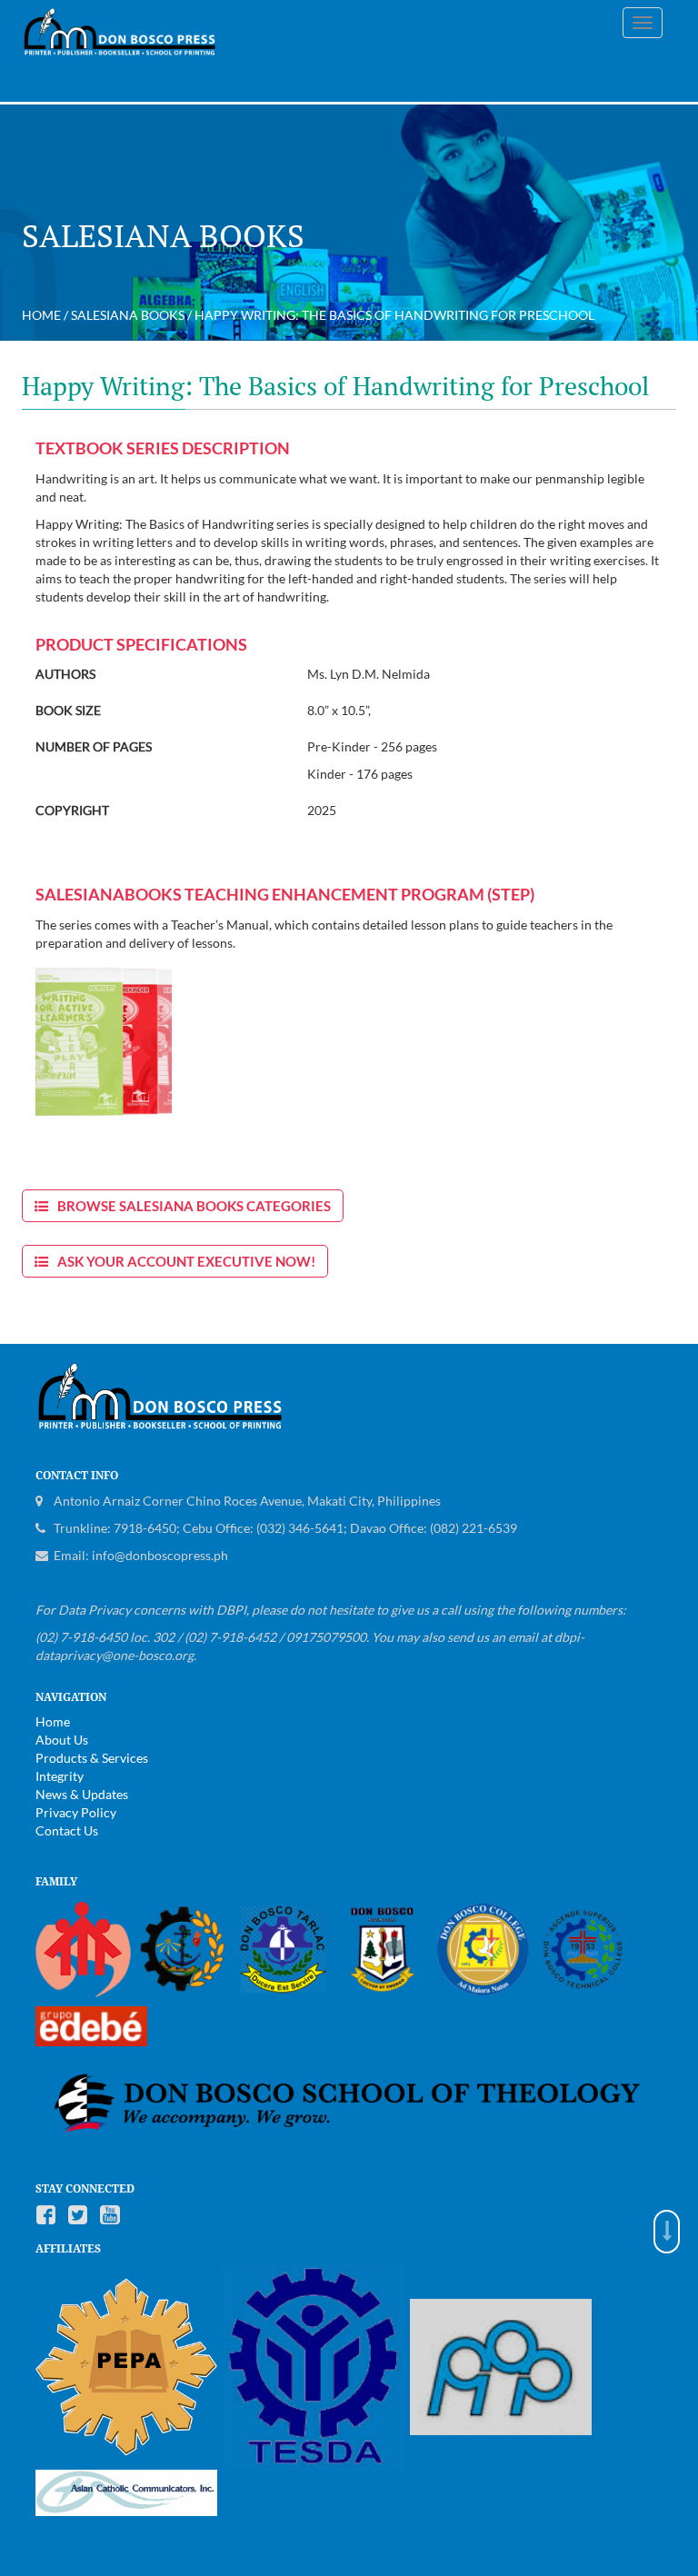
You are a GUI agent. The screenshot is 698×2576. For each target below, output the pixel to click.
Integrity (60, 1776)
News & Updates (82, 1794)
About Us (62, 1740)
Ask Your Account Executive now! (186, 1261)
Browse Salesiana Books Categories (194, 1206)
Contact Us (67, 1830)
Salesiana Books (128, 315)
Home (41, 315)
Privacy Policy (76, 1812)
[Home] (127, 40)
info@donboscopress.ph (160, 1555)
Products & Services (92, 1758)
